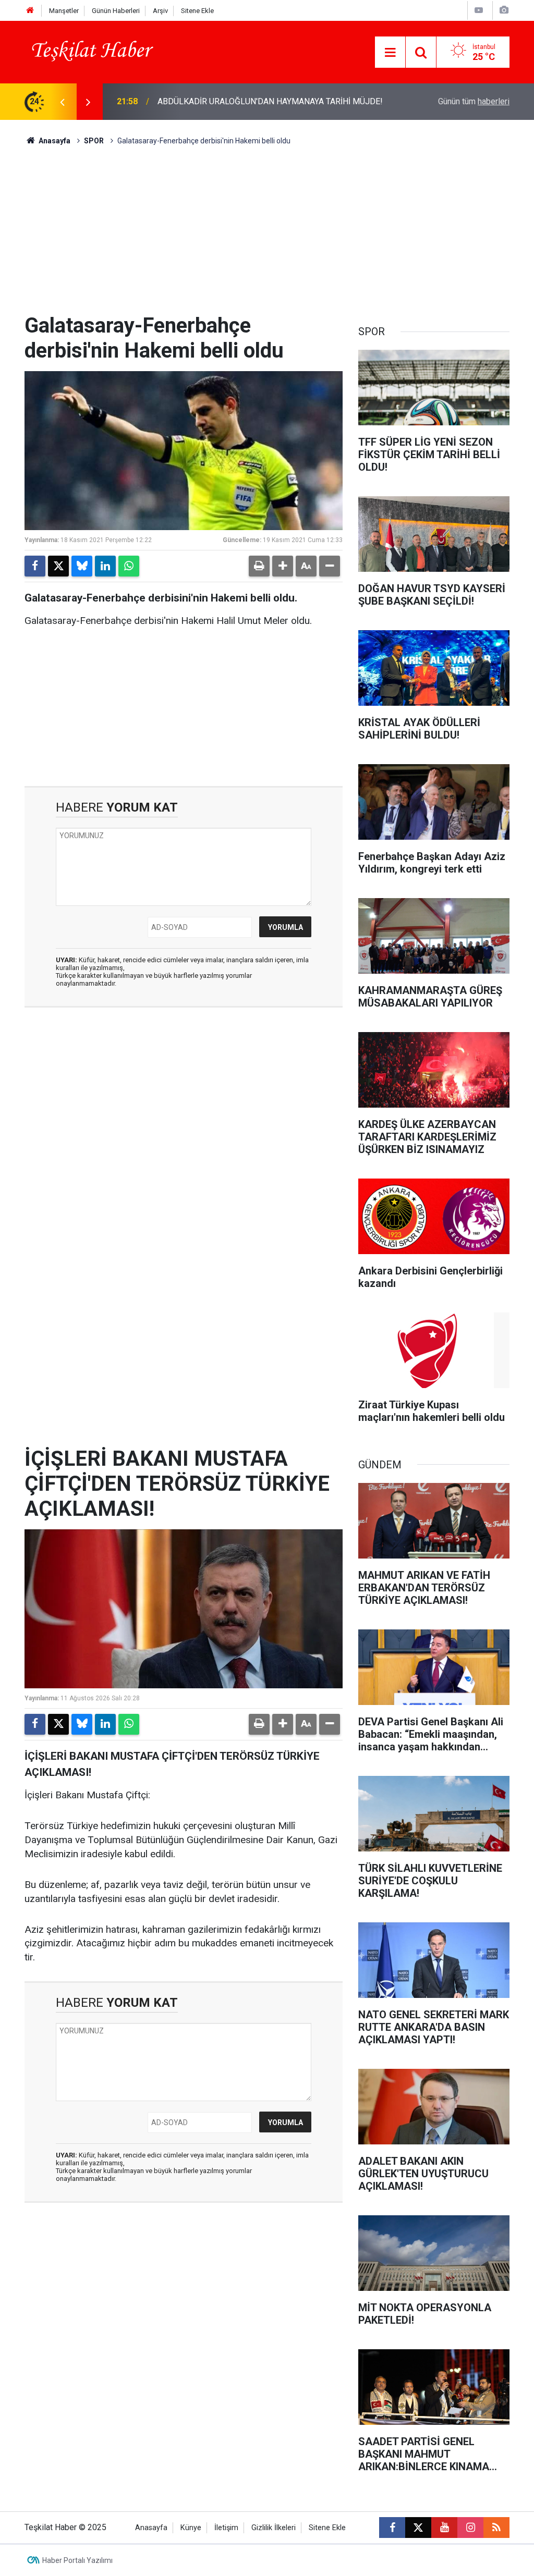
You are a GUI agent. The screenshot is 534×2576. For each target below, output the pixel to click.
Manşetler (64, 11)
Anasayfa (54, 141)
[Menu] (390, 53)
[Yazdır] (259, 566)
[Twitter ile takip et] (418, 2528)
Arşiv (160, 11)
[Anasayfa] (30, 11)
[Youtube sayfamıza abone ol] (444, 2528)
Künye (191, 2528)
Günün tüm (474, 101)
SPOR (94, 141)
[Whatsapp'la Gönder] (129, 566)
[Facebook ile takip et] (392, 2528)
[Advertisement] (267, 235)
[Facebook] (35, 566)
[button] (283, 566)
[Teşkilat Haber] (89, 51)
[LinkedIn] (105, 566)
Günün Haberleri (116, 11)
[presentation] (62, 102)
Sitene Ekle (197, 11)
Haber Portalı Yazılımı (77, 2560)
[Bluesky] (82, 566)
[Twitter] (58, 566)
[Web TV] (479, 10)
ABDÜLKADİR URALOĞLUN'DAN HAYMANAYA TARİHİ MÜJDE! (270, 101)
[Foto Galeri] (504, 10)
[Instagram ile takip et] (470, 2528)
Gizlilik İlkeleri (274, 2528)
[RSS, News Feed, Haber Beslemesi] (496, 2528)
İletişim (226, 2528)
